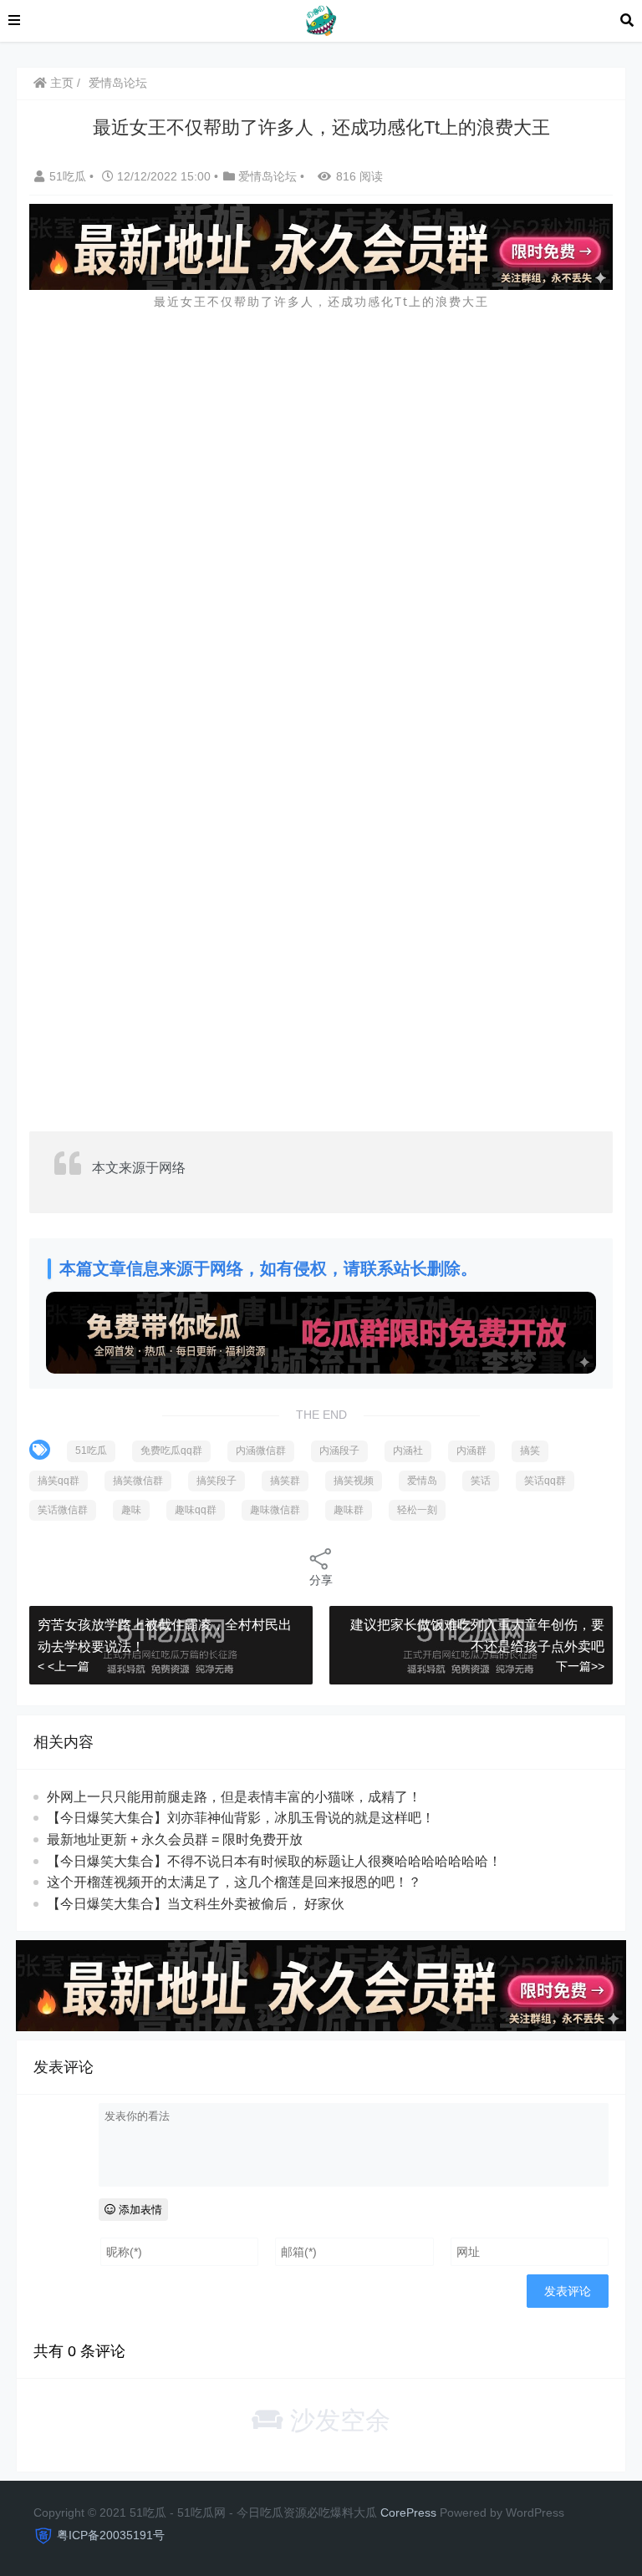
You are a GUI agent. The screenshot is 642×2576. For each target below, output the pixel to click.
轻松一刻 (417, 1510)
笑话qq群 (545, 1481)
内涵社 (408, 1451)
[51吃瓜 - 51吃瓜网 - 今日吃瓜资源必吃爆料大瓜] (320, 20)
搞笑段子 (217, 1481)
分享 (321, 1580)
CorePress (408, 2512)
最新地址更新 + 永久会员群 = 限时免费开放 (175, 1839)
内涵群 (471, 1451)
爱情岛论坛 (118, 83)
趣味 (131, 1510)
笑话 (481, 1481)
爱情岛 (422, 1481)
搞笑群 (285, 1481)
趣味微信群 (275, 1510)
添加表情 (139, 2210)
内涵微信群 (261, 1451)
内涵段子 (339, 1451)
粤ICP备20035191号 (111, 2535)
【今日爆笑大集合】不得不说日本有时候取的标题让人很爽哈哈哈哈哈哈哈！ (274, 1861)
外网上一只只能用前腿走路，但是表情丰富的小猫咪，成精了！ (234, 1797)
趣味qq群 (196, 1510)
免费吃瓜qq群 (171, 1451)
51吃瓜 (69, 176)
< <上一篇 (64, 1666)
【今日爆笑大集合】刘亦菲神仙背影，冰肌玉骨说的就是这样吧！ (241, 1818)
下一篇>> (580, 1666)
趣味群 (349, 1510)
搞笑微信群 (138, 1481)
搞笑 (530, 1451)
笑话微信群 (63, 1510)
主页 (60, 83)
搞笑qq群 (59, 1481)
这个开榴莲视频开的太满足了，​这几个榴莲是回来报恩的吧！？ (234, 1882)
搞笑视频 (354, 1481)
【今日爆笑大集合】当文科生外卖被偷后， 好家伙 (196, 1904)
